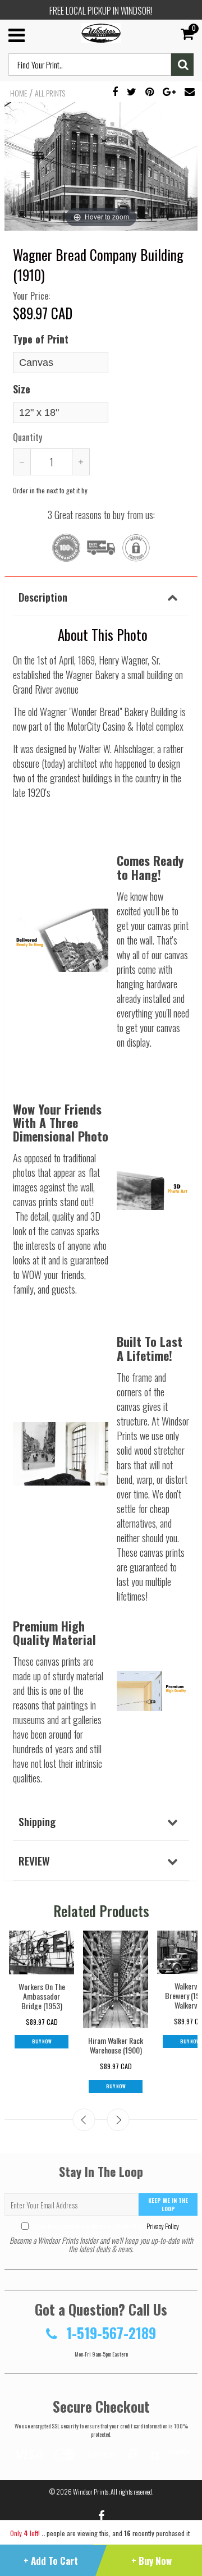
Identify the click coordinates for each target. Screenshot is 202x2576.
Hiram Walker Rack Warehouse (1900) (116, 2045)
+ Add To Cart (51, 2561)
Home (19, 93)
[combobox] (90, 65)
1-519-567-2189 (109, 2333)
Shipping (37, 1821)
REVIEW (34, 1860)
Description (43, 597)
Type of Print (41, 339)
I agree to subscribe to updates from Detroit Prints (105, 2226)
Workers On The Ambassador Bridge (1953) (42, 1996)
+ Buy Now (151, 2561)
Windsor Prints (91, 2492)
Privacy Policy (162, 2226)
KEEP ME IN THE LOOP (168, 2204)
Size (22, 389)
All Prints (50, 93)
